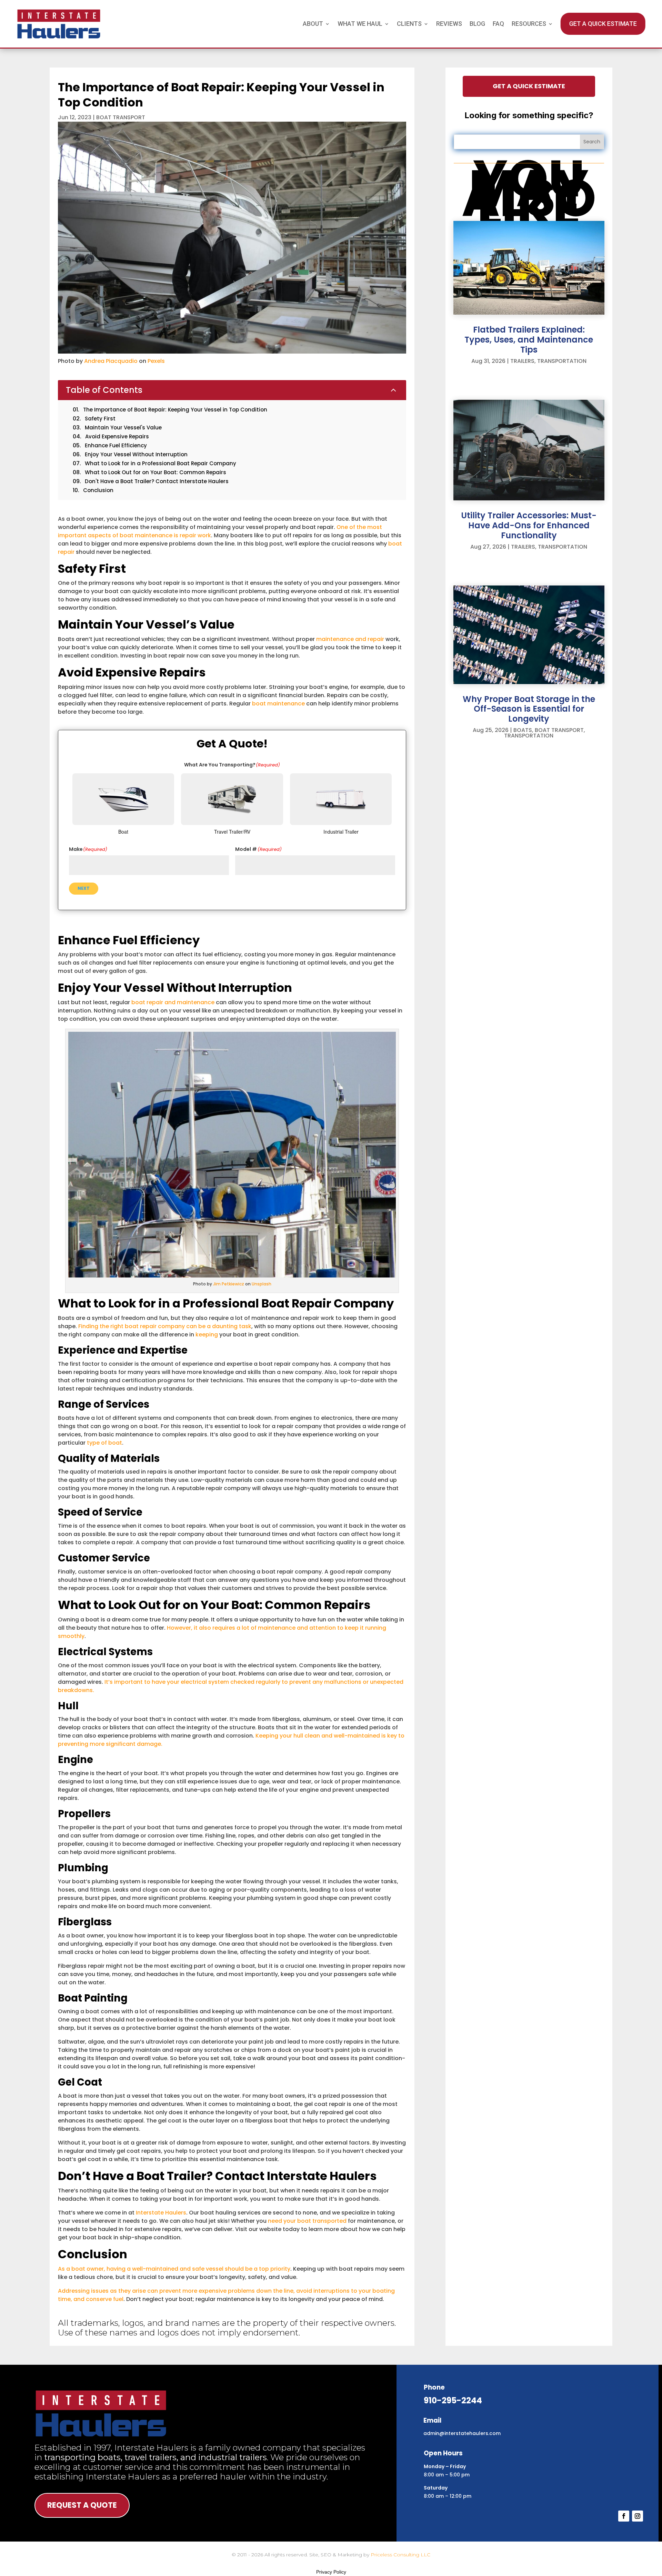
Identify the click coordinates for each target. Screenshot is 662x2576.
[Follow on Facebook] (624, 2516)
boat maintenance (278, 704)
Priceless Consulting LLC (400, 2555)
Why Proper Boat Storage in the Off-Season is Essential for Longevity (529, 709)
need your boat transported (307, 2221)
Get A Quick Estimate (603, 24)
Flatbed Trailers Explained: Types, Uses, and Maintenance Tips (529, 340)
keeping (207, 1335)
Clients (409, 24)
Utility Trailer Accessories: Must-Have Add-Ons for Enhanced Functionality (529, 525)
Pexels (156, 361)
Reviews (449, 24)
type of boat (104, 1443)
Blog (477, 24)
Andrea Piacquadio (111, 361)
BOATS (523, 730)
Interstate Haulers (161, 2213)
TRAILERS (522, 361)
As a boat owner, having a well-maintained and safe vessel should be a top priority (174, 2269)
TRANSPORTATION (562, 361)
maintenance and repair (350, 639)
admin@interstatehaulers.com (462, 2433)
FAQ (498, 24)
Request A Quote (82, 2505)
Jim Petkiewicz (229, 1284)
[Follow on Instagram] (638, 2516)
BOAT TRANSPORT (121, 117)
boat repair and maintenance (173, 1002)
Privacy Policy (331, 2572)
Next (84, 888)
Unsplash (262, 1284)
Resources (529, 24)
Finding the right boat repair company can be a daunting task (165, 1326)
